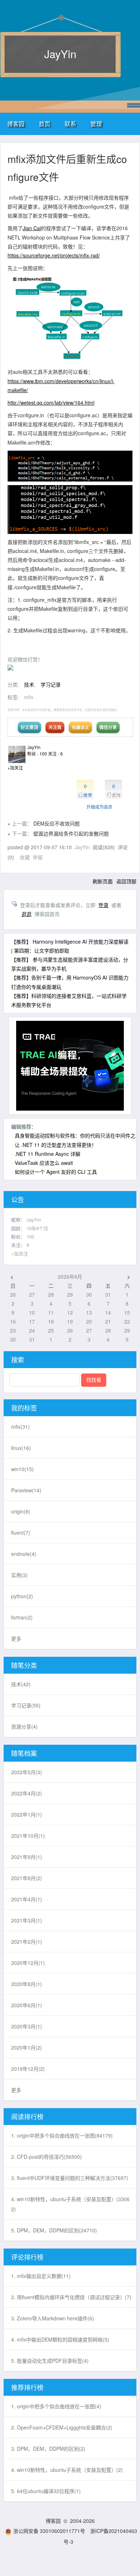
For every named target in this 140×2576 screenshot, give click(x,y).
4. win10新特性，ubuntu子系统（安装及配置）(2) (67, 2470)
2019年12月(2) (28, 2069)
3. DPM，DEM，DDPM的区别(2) (48, 2449)
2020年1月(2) (27, 2047)
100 (30, 1236)
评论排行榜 (27, 2257)
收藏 (25, 857)
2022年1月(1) (27, 1814)
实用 (19, 1575)
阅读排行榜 (27, 2116)
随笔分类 (24, 1665)
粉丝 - (37, 754)
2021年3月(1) (27, 1920)
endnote (24, 1554)
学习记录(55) (26, 1705)
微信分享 (108, 727)
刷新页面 (103, 881)
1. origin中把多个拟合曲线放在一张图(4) (56, 2406)
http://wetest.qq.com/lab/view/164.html (51, 403)
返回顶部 (126, 881)
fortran (22, 1617)
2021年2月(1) (27, 1942)
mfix (29, 697)
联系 (70, 124)
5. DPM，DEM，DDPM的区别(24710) (54, 2230)
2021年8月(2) (27, 1878)
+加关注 (15, 768)
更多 (16, 1638)
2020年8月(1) (27, 1984)
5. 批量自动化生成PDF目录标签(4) (50, 2361)
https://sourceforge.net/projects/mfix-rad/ (54, 255)
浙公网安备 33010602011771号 (49, 2531)
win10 (22, 1469)
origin (21, 1511)
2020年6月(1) (27, 2005)
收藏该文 (80, 727)
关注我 (55, 727)
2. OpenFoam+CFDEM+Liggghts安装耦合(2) (62, 2427)
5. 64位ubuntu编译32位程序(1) (46, 2491)
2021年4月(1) (27, 1899)
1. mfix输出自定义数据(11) (41, 2276)
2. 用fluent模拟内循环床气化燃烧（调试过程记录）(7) (71, 2297)
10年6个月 (37, 1228)
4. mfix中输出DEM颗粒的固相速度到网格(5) (60, 2339)
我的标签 (24, 1408)
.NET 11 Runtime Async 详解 (48, 1154)
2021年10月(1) (28, 1836)
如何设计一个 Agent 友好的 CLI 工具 (56, 1172)
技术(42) (21, 1684)
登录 (103, 905)
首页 (45, 124)
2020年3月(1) (27, 2026)
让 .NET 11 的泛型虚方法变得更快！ (56, 1145)
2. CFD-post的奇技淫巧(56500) (46, 2157)
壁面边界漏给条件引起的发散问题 (71, 833)
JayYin (60, 54)
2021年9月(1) (27, 1857)
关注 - (55, 754)
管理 (96, 124)
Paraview (26, 1490)
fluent (21, 1533)
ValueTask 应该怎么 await (44, 1163)
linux (21, 1448)
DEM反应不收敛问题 (57, 823)
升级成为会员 (99, 807)
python (22, 1596)
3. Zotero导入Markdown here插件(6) (53, 2318)
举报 (38, 857)
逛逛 (27, 914)
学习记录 (51, 684)
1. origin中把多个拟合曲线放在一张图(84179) (62, 2135)
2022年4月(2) (27, 1793)
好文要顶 (29, 727)
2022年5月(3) (27, 1772)
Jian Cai (32, 228)
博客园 (16, 124)
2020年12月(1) (28, 1963)
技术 (29, 684)
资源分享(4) (24, 1726)
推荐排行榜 (27, 2387)
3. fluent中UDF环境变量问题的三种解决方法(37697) (70, 2178)
